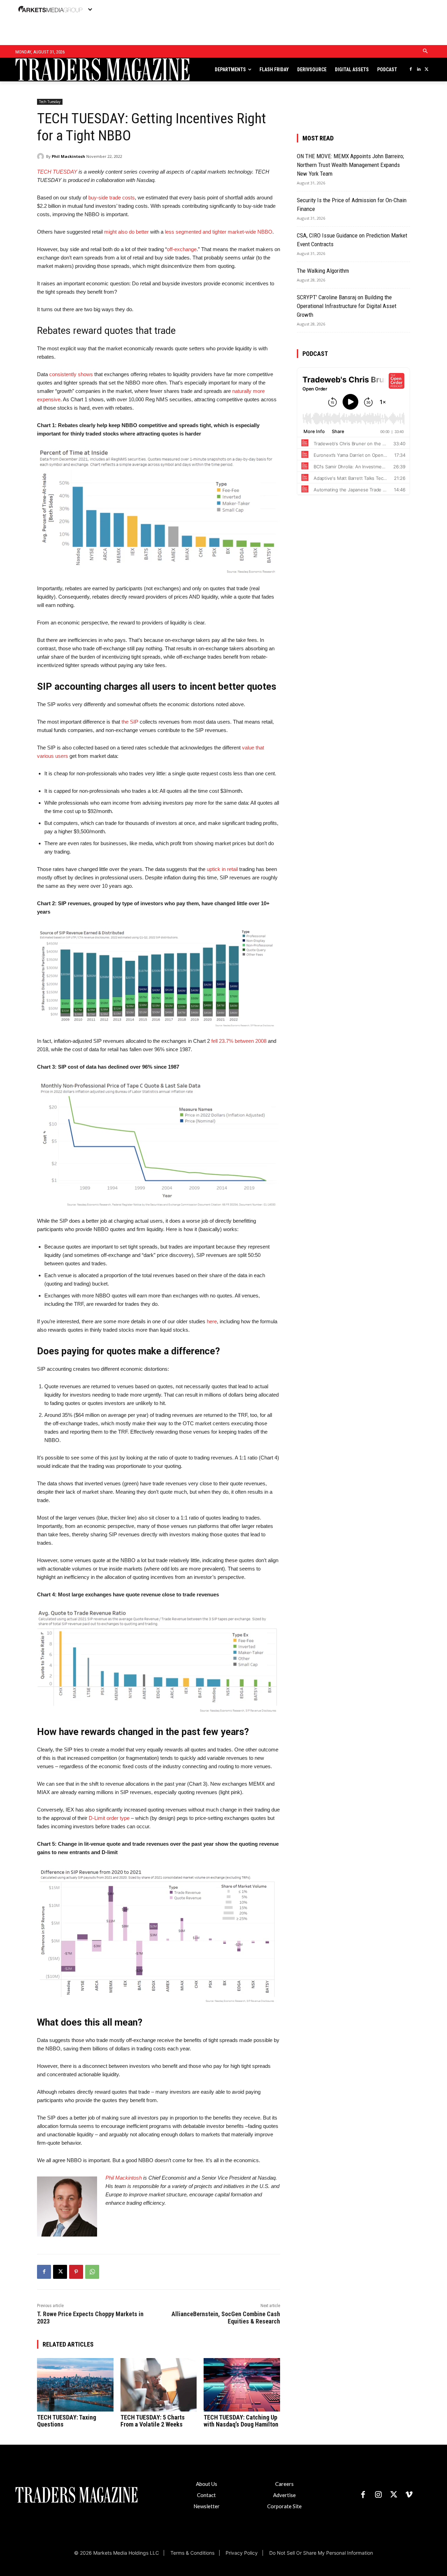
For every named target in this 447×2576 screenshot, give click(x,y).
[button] (425, 51)
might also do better (126, 232)
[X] (427, 70)
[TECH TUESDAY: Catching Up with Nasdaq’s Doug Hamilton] (242, 2385)
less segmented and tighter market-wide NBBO (219, 232)
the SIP (130, 722)
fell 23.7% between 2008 (239, 1041)
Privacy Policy (242, 2553)
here (212, 1321)
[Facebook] (411, 70)
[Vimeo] (409, 2495)
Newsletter (207, 2506)
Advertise (284, 2495)
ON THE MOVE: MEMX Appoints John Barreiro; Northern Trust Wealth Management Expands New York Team (350, 165)
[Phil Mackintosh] (42, 156)
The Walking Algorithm (323, 271)
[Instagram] (378, 2495)
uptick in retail (222, 869)
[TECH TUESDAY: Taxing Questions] (75, 2385)
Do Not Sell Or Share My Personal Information (321, 2553)
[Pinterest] (76, 2272)
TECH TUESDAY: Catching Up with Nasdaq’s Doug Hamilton (241, 2421)
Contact (206, 2495)
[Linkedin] (419, 70)
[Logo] (61, 70)
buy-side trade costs (112, 197)
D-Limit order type (109, 1818)
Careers (284, 2484)
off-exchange (182, 249)
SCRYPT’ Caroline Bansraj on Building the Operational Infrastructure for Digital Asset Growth (347, 306)
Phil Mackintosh (68, 156)
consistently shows (71, 374)
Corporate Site (284, 2506)
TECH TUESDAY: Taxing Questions (67, 2421)
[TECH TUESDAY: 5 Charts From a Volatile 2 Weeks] (159, 2385)
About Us (207, 2484)
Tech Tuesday (50, 102)
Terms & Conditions (192, 2553)
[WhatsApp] (92, 2272)
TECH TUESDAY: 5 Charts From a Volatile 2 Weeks (153, 2421)
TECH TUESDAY (57, 172)
